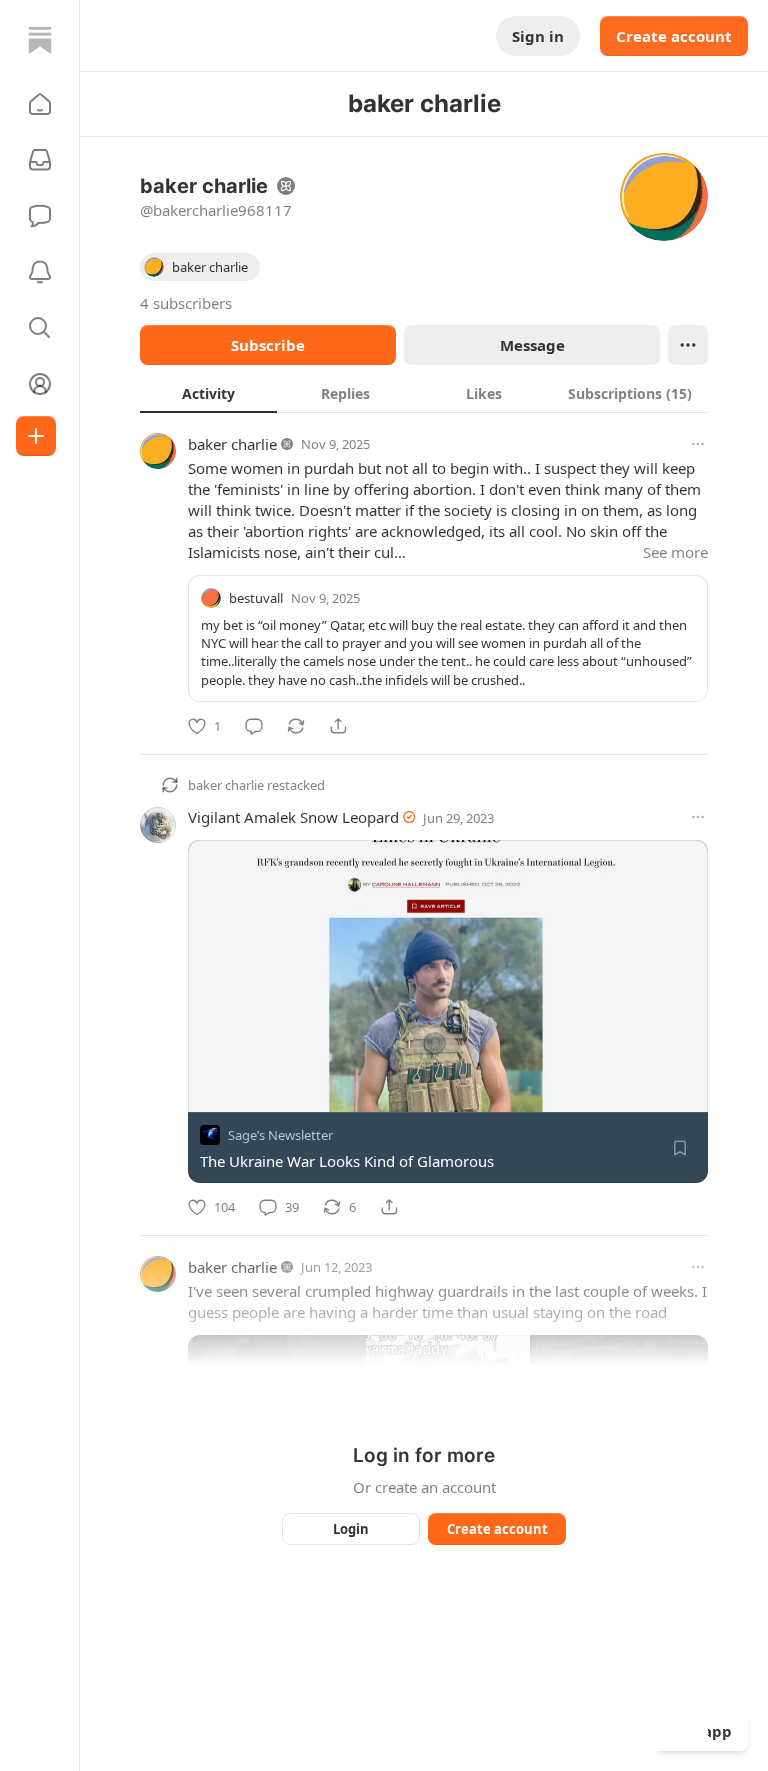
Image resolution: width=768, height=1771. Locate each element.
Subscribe (268, 345)
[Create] (36, 436)
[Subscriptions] (40, 160)
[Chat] (40, 216)
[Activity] (40, 272)
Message (532, 345)
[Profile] (40, 384)
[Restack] (296, 726)
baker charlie (232, 444)
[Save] (680, 1148)
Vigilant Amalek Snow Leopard (293, 817)
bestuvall (256, 598)
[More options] (698, 444)
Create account (674, 36)
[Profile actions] (688, 345)
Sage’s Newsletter (280, 1135)
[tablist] (424, 393)
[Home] (40, 40)
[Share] (338, 726)
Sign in (538, 36)
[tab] (208, 393)
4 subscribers (186, 303)
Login (351, 1529)
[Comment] (254, 726)
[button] (40, 104)
